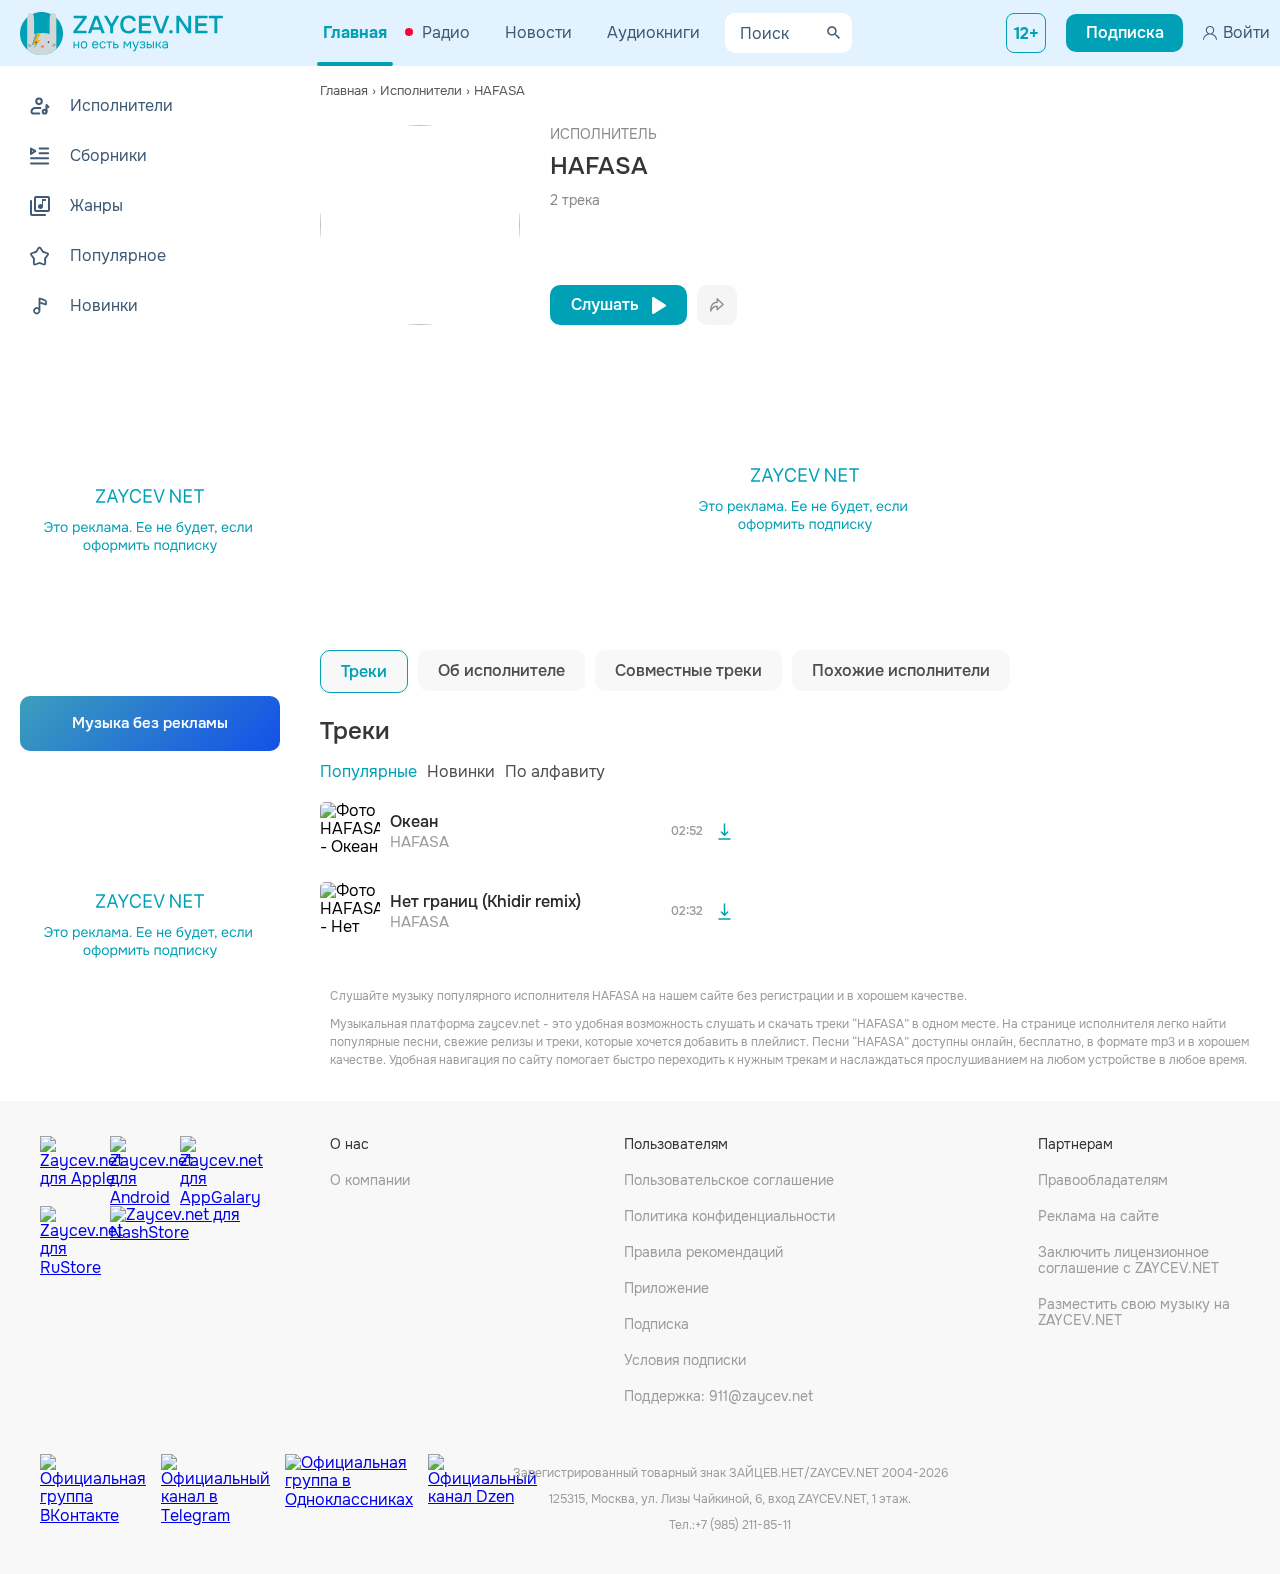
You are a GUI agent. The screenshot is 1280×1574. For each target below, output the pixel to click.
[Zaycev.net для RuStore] (70, 1241)
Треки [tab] (364, 671)
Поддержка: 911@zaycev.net (718, 1396)
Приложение (666, 1288)
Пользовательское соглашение (729, 1180)
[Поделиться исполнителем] (717, 305)
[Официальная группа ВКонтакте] (100, 1474)
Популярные (368, 771)
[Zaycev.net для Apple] (70, 1166)
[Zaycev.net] (121, 33)
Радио (446, 32)
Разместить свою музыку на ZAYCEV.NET (1134, 1312)
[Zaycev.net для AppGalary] (210, 1166)
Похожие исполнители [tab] (901, 670)
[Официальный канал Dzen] (482, 1474)
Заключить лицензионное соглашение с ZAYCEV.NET (1128, 1260)
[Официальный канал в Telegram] (223, 1474)
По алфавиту (555, 771)
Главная (355, 32)
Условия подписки (685, 1360)
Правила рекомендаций (703, 1252)
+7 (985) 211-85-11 (743, 1525)
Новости (538, 32)
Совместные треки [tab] (688, 670)
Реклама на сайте (1098, 1216)
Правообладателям (1103, 1180)
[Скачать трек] (724, 832)
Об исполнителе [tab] (501, 670)
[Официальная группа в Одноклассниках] (356, 1474)
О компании (370, 1180)
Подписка (656, 1324)
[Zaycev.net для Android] (140, 1166)
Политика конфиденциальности (729, 1216)
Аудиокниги (653, 32)
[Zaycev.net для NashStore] (175, 1241)
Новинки (461, 771)
